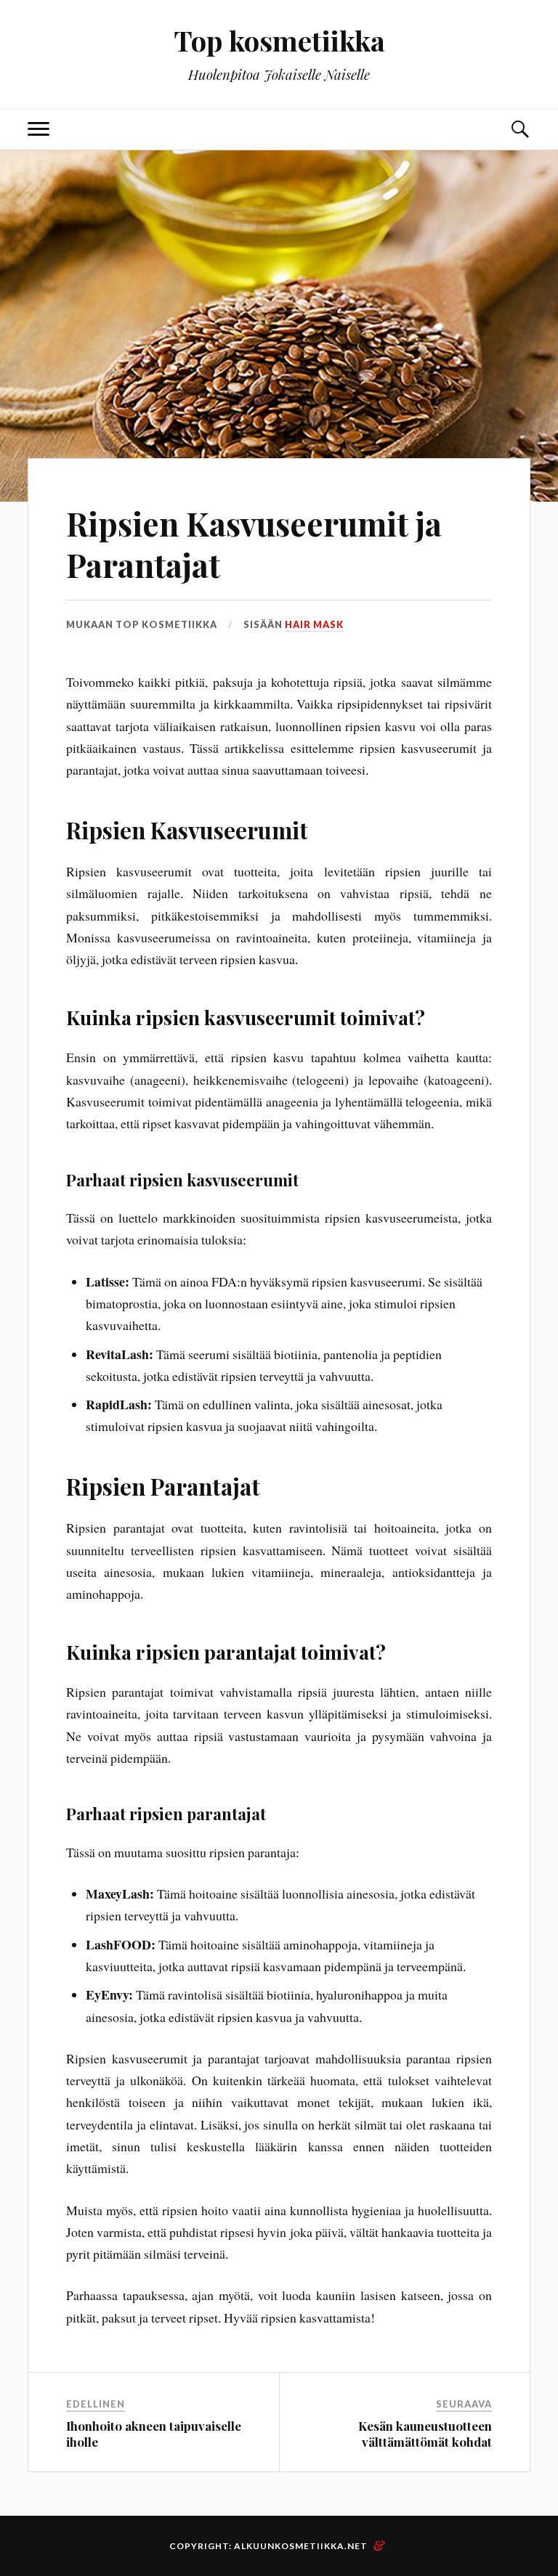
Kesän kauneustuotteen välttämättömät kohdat (425, 2434)
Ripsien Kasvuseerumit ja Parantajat (254, 544)
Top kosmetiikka (279, 40)
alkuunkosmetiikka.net (301, 2546)
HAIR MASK (314, 624)
